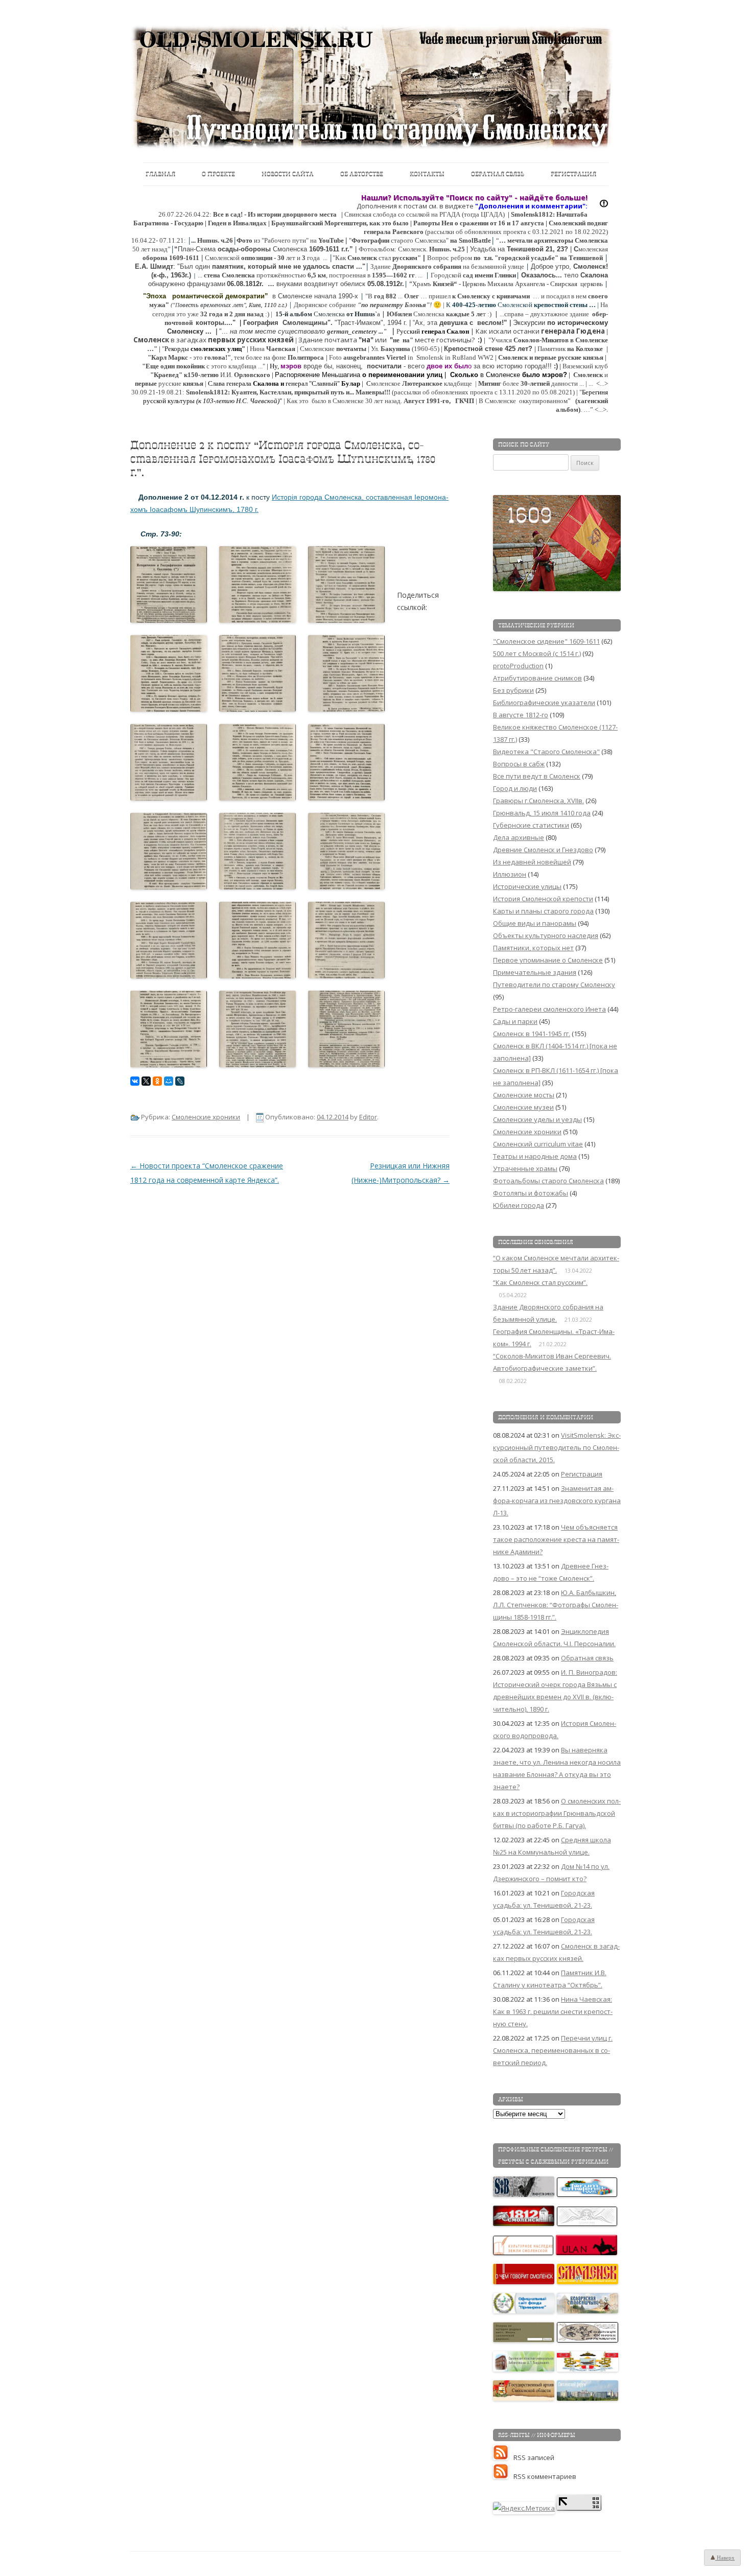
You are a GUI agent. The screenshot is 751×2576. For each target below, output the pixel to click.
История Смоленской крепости (543, 899)
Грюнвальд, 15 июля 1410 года (542, 813)
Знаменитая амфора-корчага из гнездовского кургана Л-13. (557, 1501)
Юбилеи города (519, 1205)
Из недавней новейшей (532, 862)
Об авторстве (362, 174)
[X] (146, 1081)
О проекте (218, 174)
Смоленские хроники (206, 1117)
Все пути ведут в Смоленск (537, 776)
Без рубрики (513, 690)
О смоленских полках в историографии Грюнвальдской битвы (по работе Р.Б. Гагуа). (557, 1813)
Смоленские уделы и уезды (537, 1119)
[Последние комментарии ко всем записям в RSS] (503, 2476)
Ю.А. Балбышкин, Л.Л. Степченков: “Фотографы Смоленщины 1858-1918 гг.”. (556, 1605)
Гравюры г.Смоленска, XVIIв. (538, 801)
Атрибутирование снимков (537, 678)
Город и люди (515, 788)
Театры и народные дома (535, 1156)
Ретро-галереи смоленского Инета (549, 1009)
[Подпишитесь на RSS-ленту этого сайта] (503, 2457)
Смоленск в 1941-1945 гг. (532, 1034)
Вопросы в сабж (519, 764)
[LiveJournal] (180, 1081)
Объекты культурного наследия (546, 935)
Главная (160, 174)
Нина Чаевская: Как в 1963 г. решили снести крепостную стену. (553, 2011)
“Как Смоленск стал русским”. (540, 1282)
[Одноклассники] (157, 1081)
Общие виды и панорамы (535, 923)
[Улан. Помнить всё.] (587, 2253)
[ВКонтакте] (135, 1081)
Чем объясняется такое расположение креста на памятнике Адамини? (556, 1539)
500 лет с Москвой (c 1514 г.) (537, 653)
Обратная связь (498, 174)
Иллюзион (510, 874)
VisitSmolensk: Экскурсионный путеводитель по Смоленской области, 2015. (557, 1447)
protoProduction (518, 666)
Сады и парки (515, 1021)
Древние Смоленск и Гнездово (543, 850)
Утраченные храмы (525, 1168)
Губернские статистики (531, 825)
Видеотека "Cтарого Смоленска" (546, 752)
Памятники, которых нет (533, 948)
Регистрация (573, 174)
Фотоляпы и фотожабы (531, 1193)
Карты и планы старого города (543, 911)
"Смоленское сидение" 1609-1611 (546, 641)
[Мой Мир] (169, 1081)
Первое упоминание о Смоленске (548, 960)
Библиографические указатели (544, 702)
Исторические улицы (527, 886)
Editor (368, 1117)
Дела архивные (519, 837)
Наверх (725, 2558)
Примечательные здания (535, 972)
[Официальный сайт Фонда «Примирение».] (524, 2311)
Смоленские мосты (524, 1095)
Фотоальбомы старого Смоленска (548, 1181)
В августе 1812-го (521, 715)
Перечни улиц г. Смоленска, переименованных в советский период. (553, 2050)
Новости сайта (288, 174)
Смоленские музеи (523, 1107)
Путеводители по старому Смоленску (554, 985)
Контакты (427, 174)
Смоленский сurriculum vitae (538, 1144)
